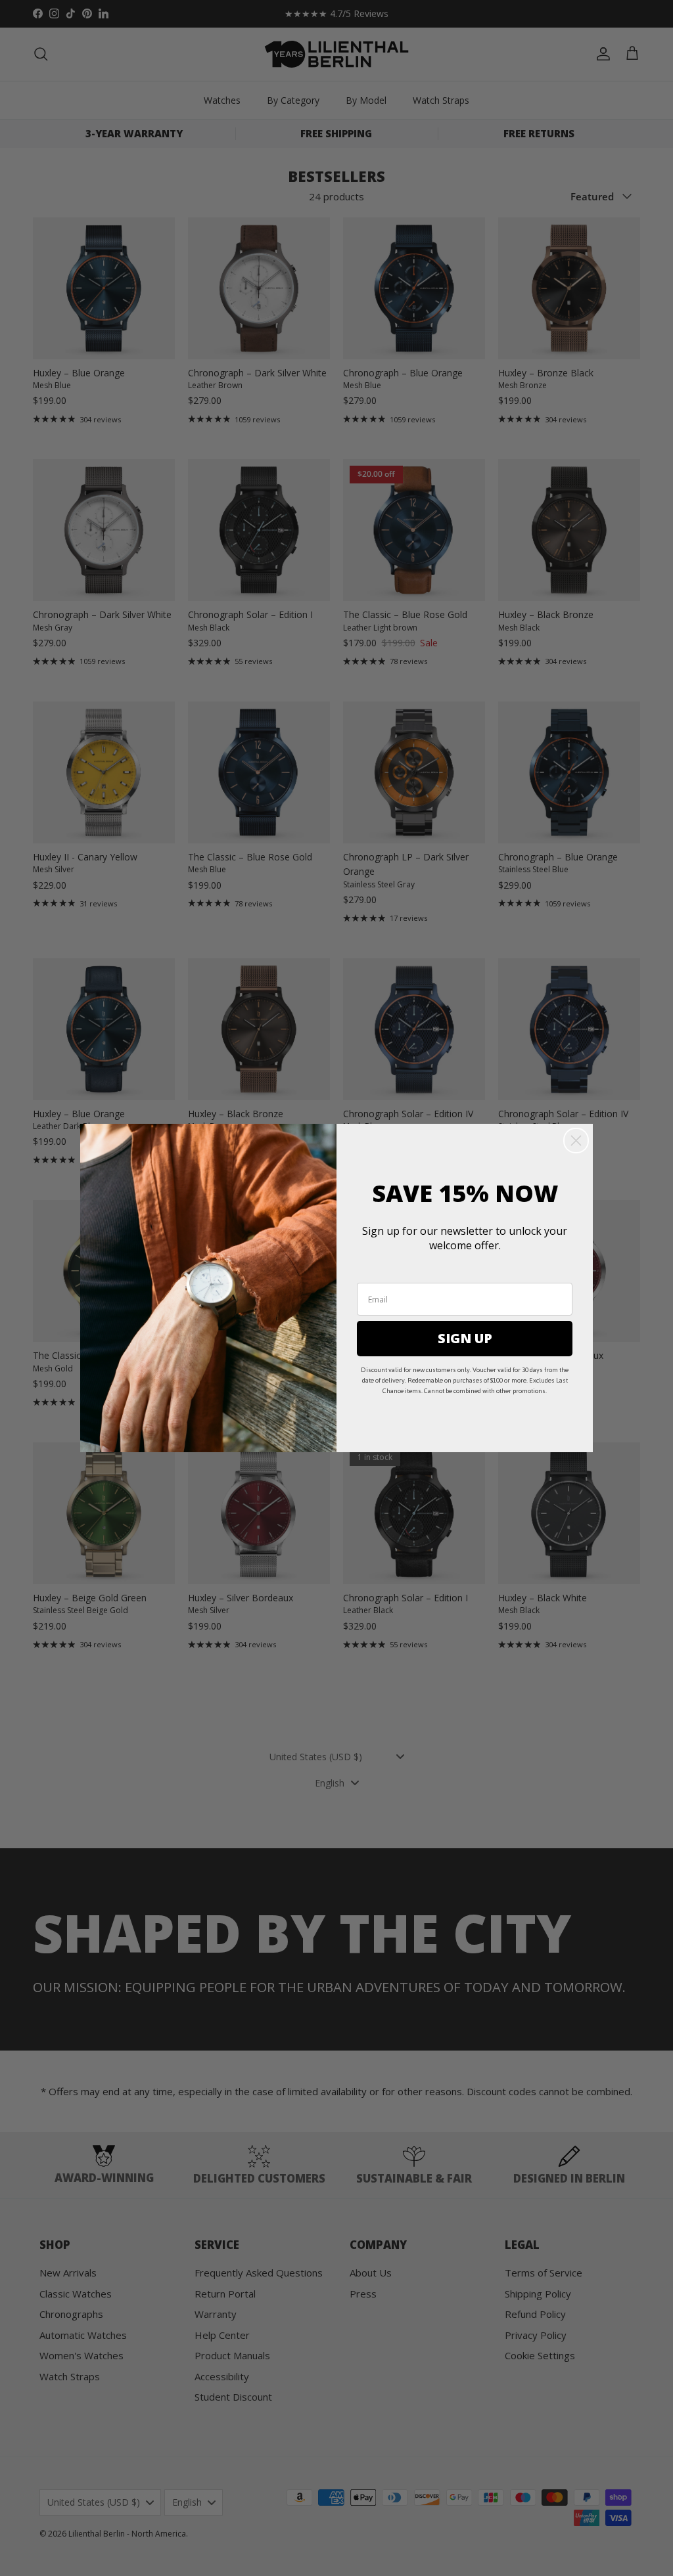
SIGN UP (465, 1338)
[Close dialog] (576, 1141)
